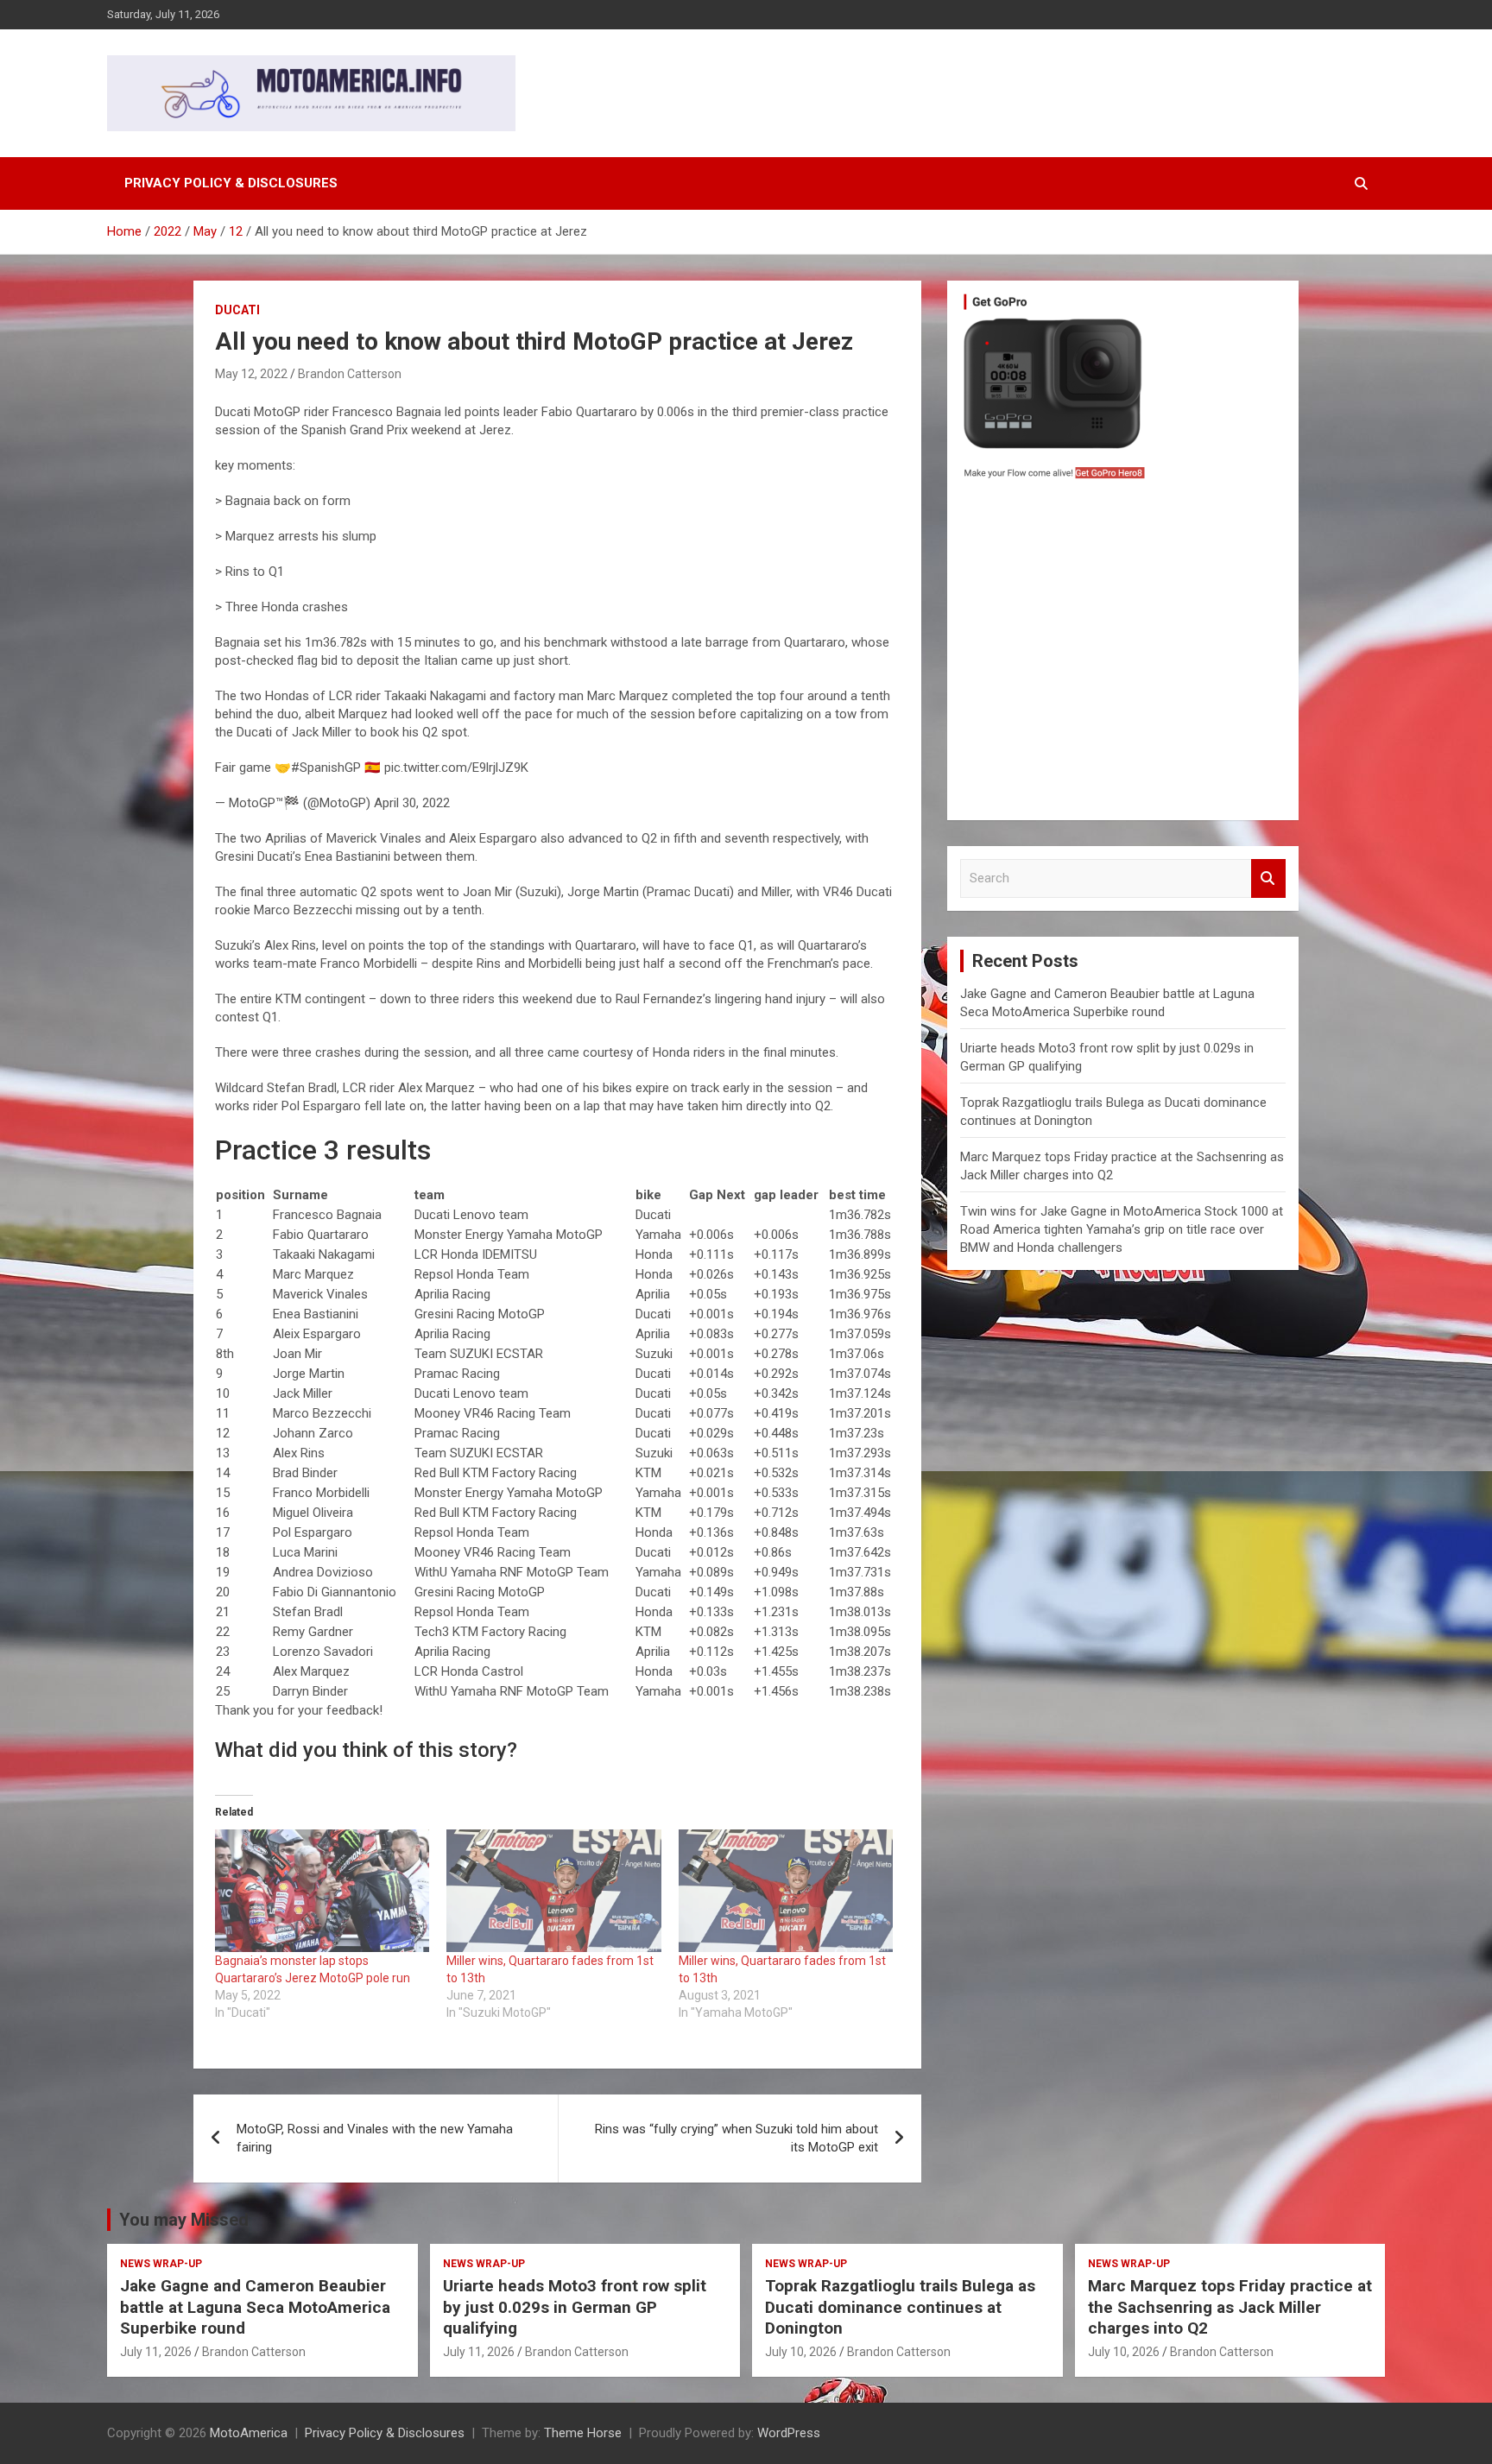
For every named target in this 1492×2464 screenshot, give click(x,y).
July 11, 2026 (156, 2352)
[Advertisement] (1123, 654)
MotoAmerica (249, 2433)
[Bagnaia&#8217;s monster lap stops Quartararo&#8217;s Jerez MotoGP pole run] (322, 1891)
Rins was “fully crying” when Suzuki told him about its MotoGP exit (737, 2138)
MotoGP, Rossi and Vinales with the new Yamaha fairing (375, 2138)
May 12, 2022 (251, 374)
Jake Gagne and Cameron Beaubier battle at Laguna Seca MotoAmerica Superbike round (255, 2307)
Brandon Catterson (350, 374)
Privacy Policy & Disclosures (231, 183)
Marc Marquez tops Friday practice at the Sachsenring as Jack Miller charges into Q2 (1230, 2307)
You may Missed (184, 2220)
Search (1268, 878)
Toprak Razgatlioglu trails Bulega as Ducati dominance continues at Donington (900, 2307)
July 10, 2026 (801, 2352)
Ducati (237, 310)
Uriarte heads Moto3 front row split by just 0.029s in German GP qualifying (575, 2307)
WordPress (789, 2433)
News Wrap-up (161, 2264)
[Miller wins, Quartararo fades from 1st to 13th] (553, 1891)
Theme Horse (583, 2433)
